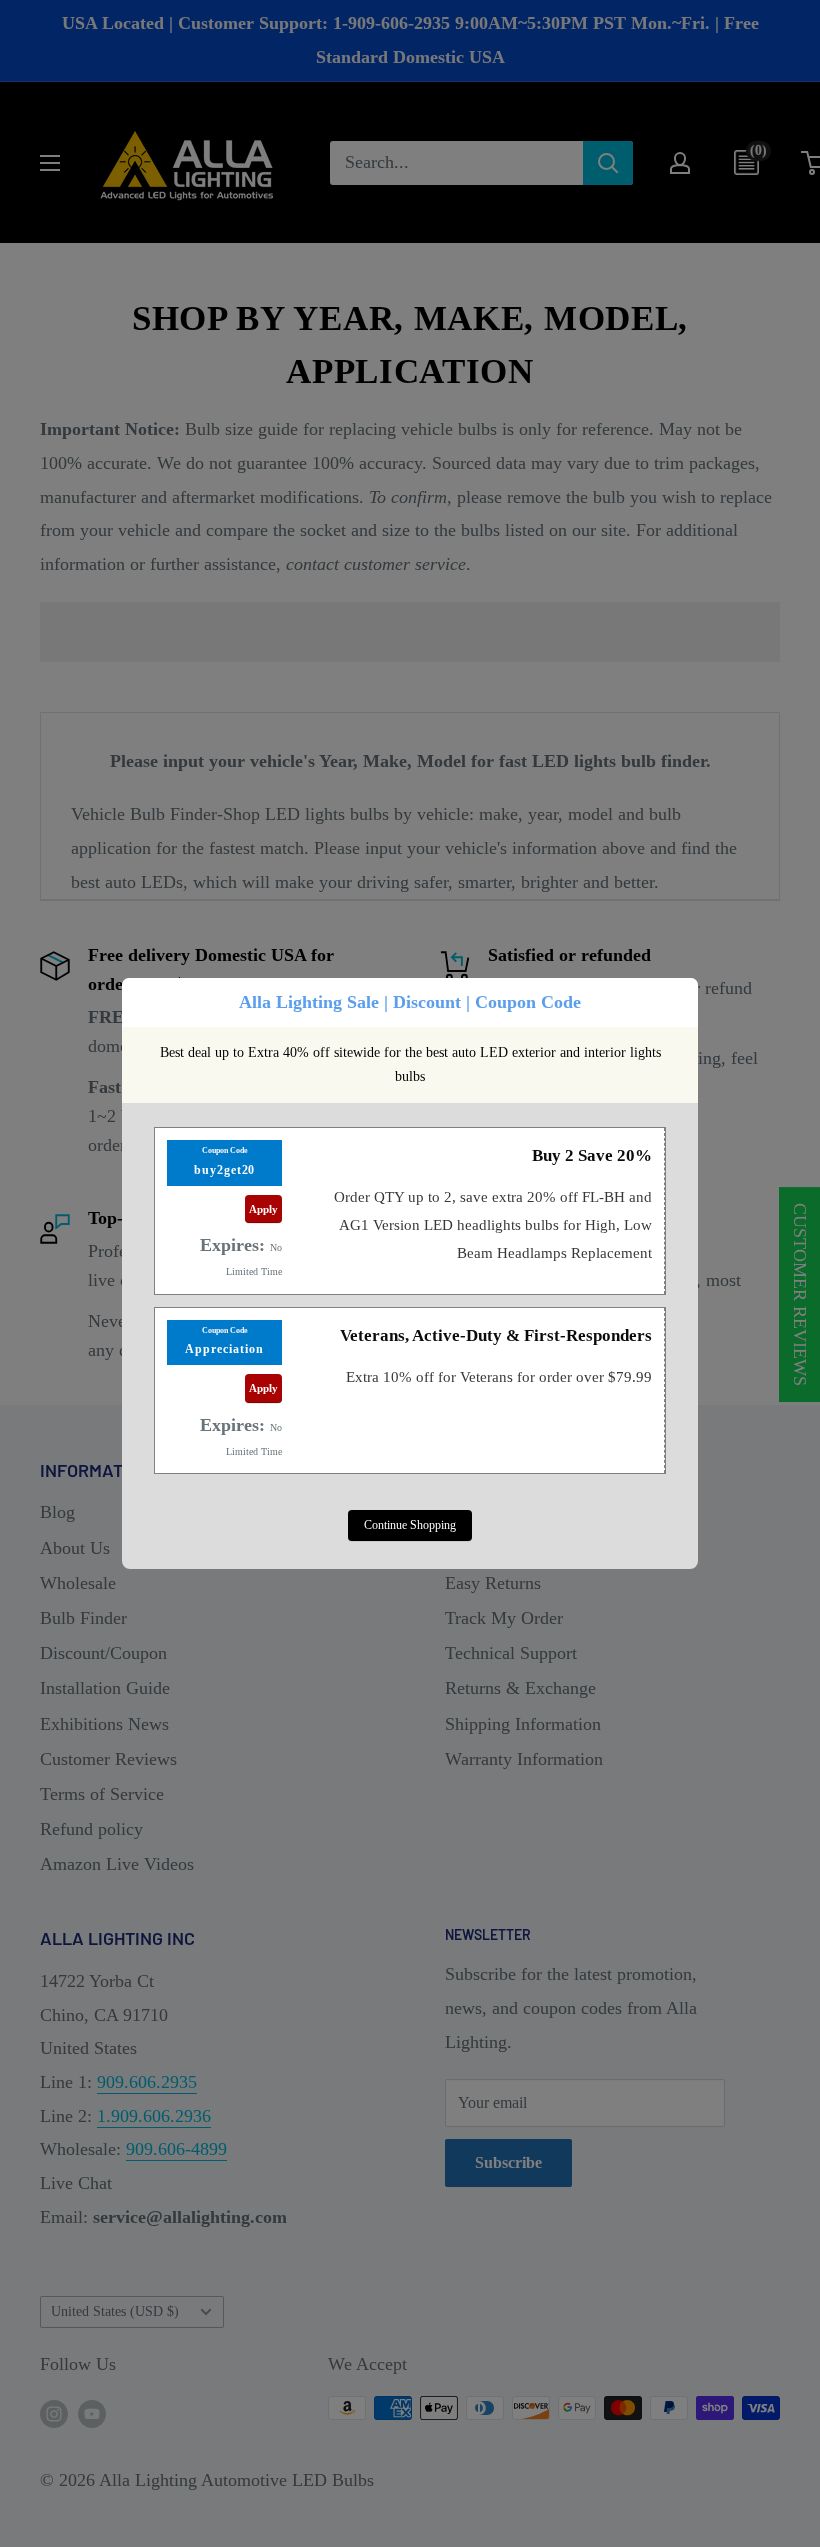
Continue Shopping (410, 1525)
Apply (263, 1209)
